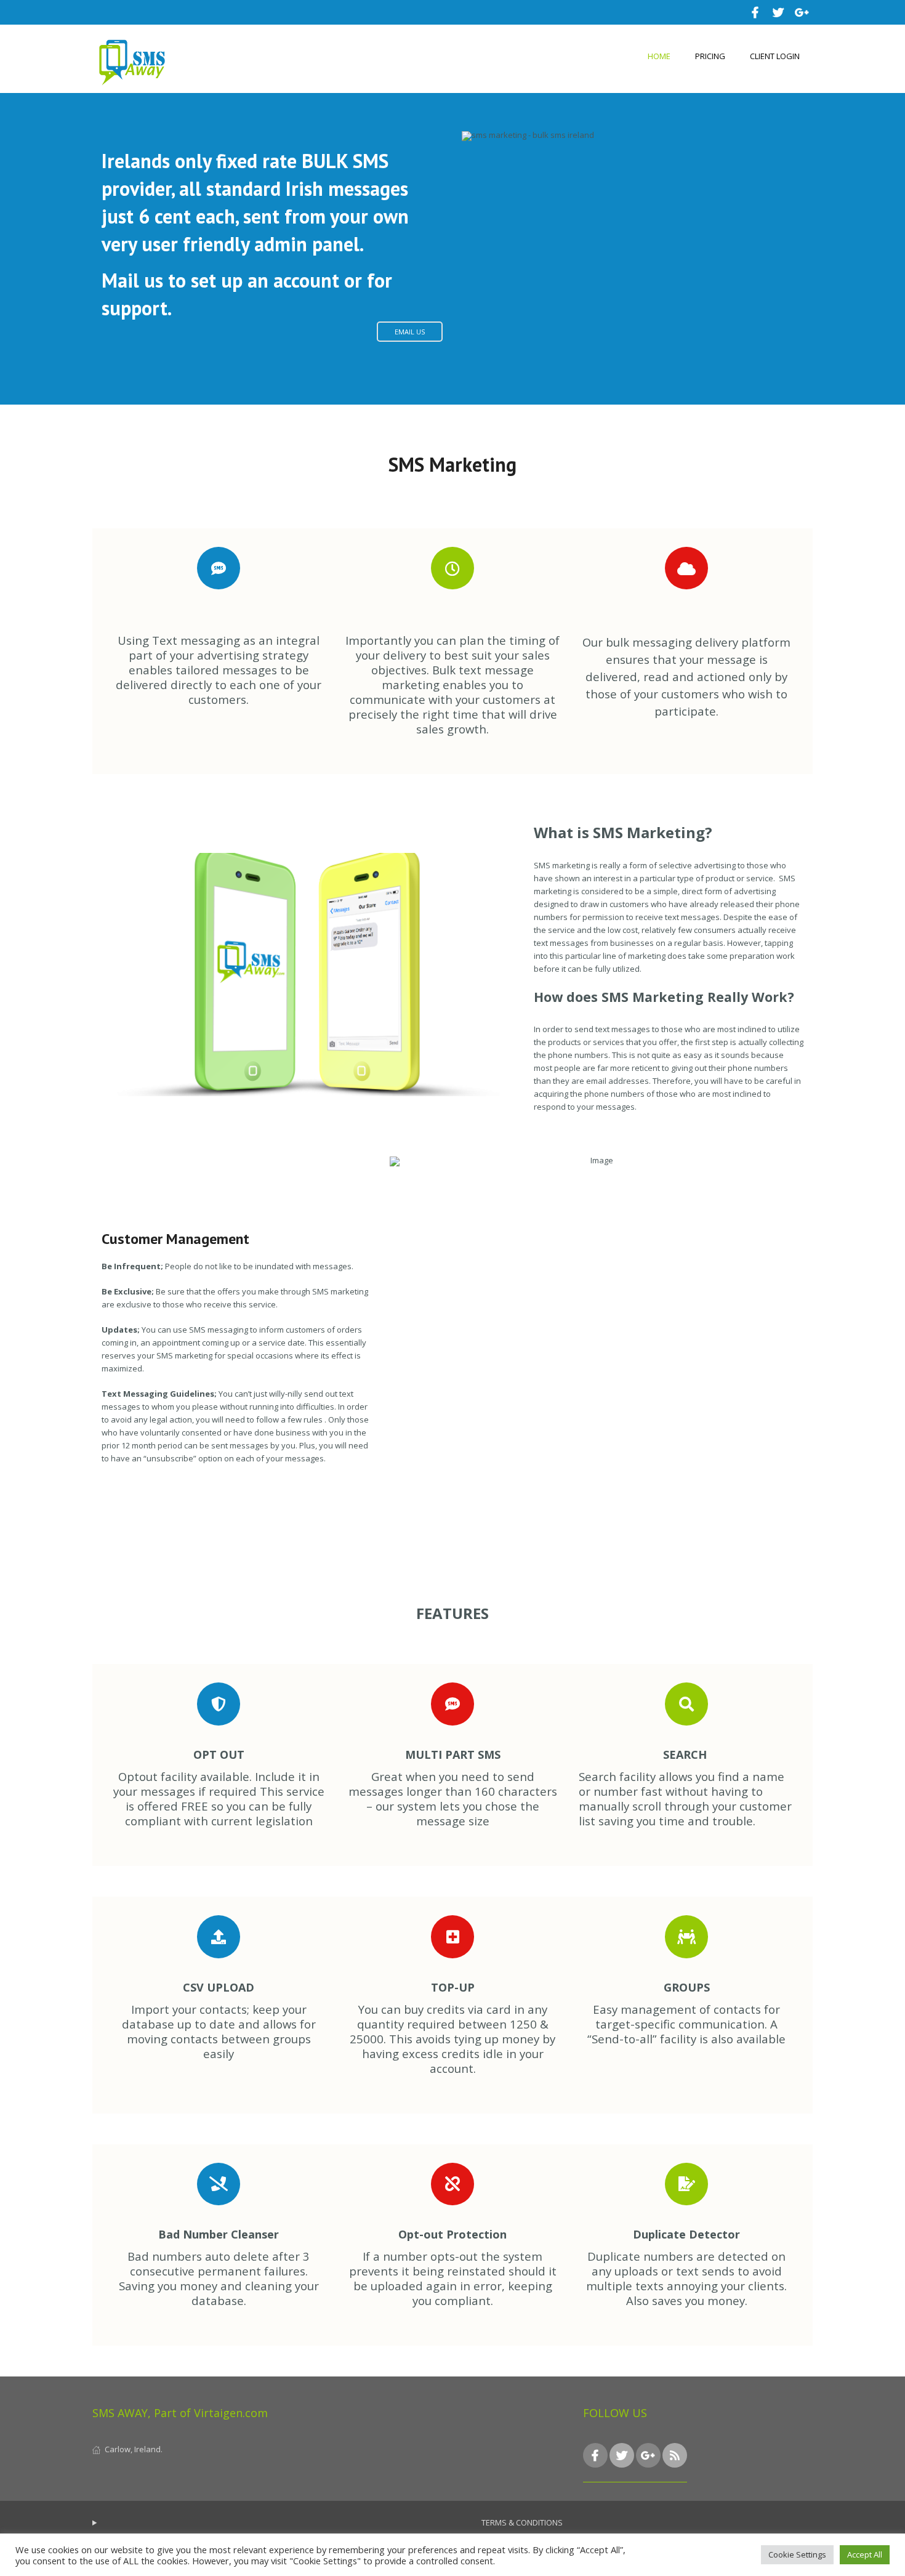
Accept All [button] (865, 2554)
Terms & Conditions (522, 2522)
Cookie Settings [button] (797, 2554)
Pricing (710, 56)
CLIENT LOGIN (775, 56)
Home (659, 56)
